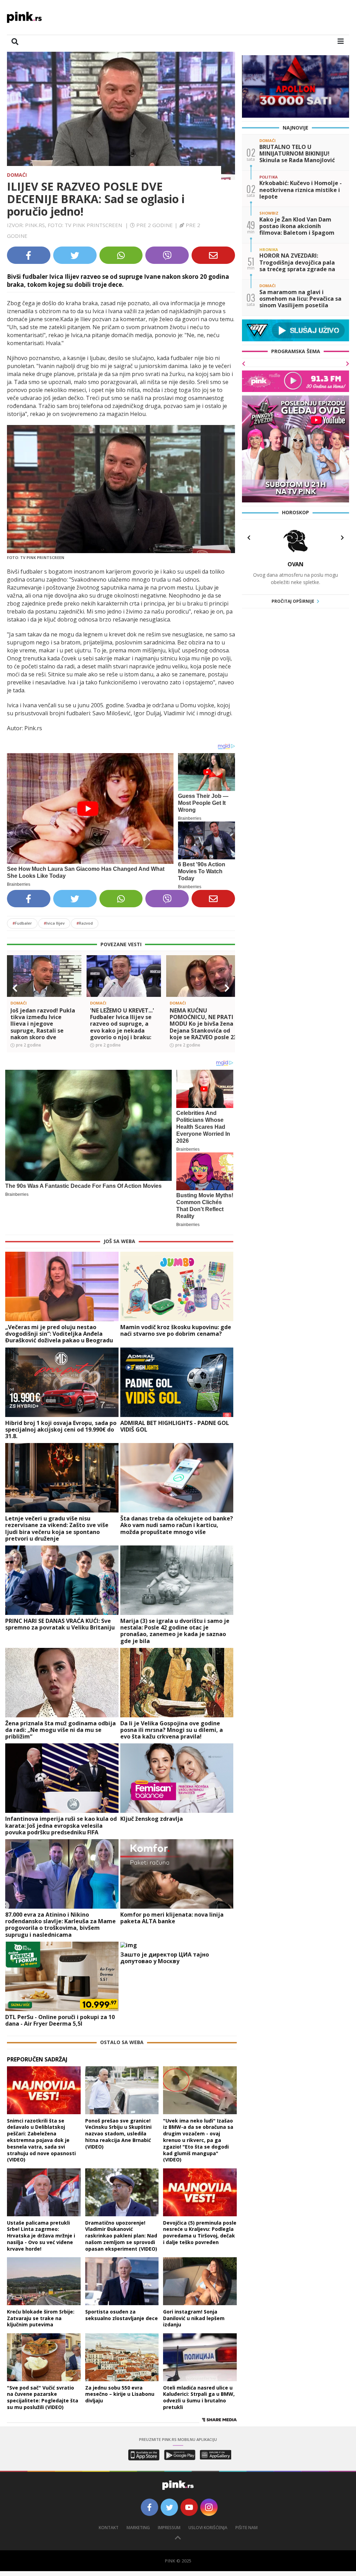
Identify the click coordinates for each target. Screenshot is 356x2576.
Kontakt (109, 2528)
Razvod (85, 923)
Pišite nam (246, 2528)
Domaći (17, 175)
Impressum (169, 2528)
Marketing (138, 2528)
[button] (15, 988)
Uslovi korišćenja (208, 2528)
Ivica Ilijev (54, 923)
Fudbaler (22, 923)
